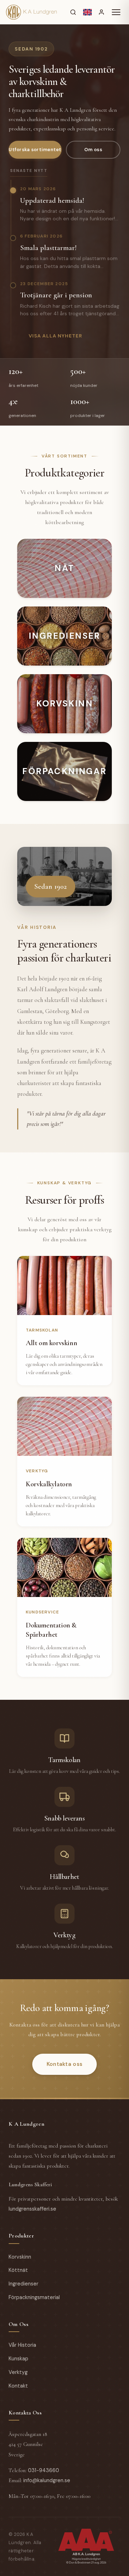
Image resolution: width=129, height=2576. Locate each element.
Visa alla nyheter (56, 336)
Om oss (93, 150)
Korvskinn (20, 2257)
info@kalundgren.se (47, 2480)
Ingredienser (23, 2284)
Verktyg (18, 2372)
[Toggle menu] (116, 12)
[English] (87, 12)
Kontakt (18, 2386)
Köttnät (18, 2270)
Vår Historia (22, 2345)
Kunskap (18, 2359)
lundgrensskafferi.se (32, 2209)
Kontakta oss (65, 2064)
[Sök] (73, 12)
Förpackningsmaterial (34, 2297)
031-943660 (44, 2470)
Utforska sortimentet (35, 150)
